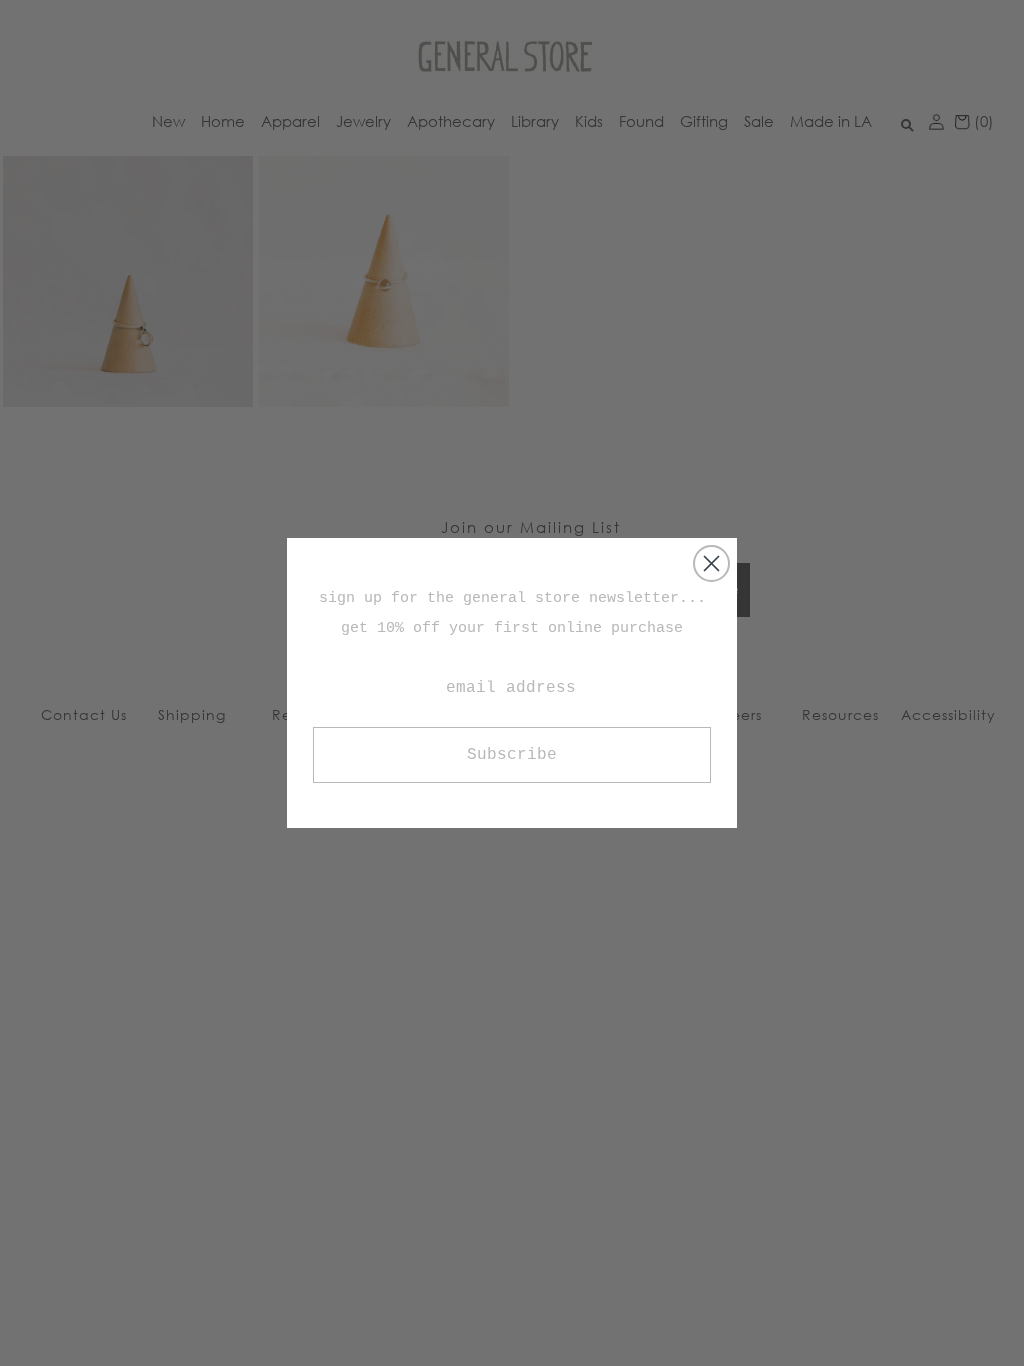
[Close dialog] (711, 563)
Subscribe (512, 755)
